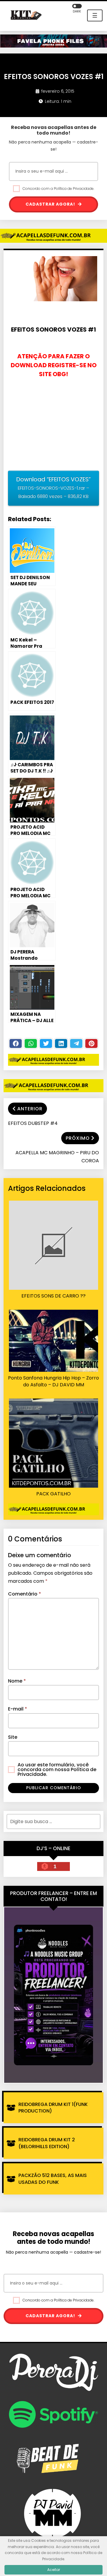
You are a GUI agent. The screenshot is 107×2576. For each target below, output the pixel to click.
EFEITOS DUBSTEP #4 (33, 1123)
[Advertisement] (53, 425)
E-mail (18, 1709)
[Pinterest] (91, 1043)
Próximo (78, 1138)
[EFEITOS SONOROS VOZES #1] (56, 281)
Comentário (25, 1594)
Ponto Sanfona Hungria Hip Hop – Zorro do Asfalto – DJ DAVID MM (53, 1381)
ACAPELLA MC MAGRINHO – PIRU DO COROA (57, 1157)
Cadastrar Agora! (51, 204)
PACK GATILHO (53, 1494)
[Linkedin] (61, 1043)
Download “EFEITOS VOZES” (53, 488)
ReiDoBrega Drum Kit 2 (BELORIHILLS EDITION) (47, 2143)
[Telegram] (76, 1043)
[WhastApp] (31, 1043)
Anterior (30, 1109)
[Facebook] (16, 1043)
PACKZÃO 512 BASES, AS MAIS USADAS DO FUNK (53, 2179)
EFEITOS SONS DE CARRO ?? (53, 1296)
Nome (17, 1681)
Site (13, 1737)
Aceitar (54, 2570)
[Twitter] (46, 1043)
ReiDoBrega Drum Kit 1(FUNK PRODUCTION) (53, 2108)
